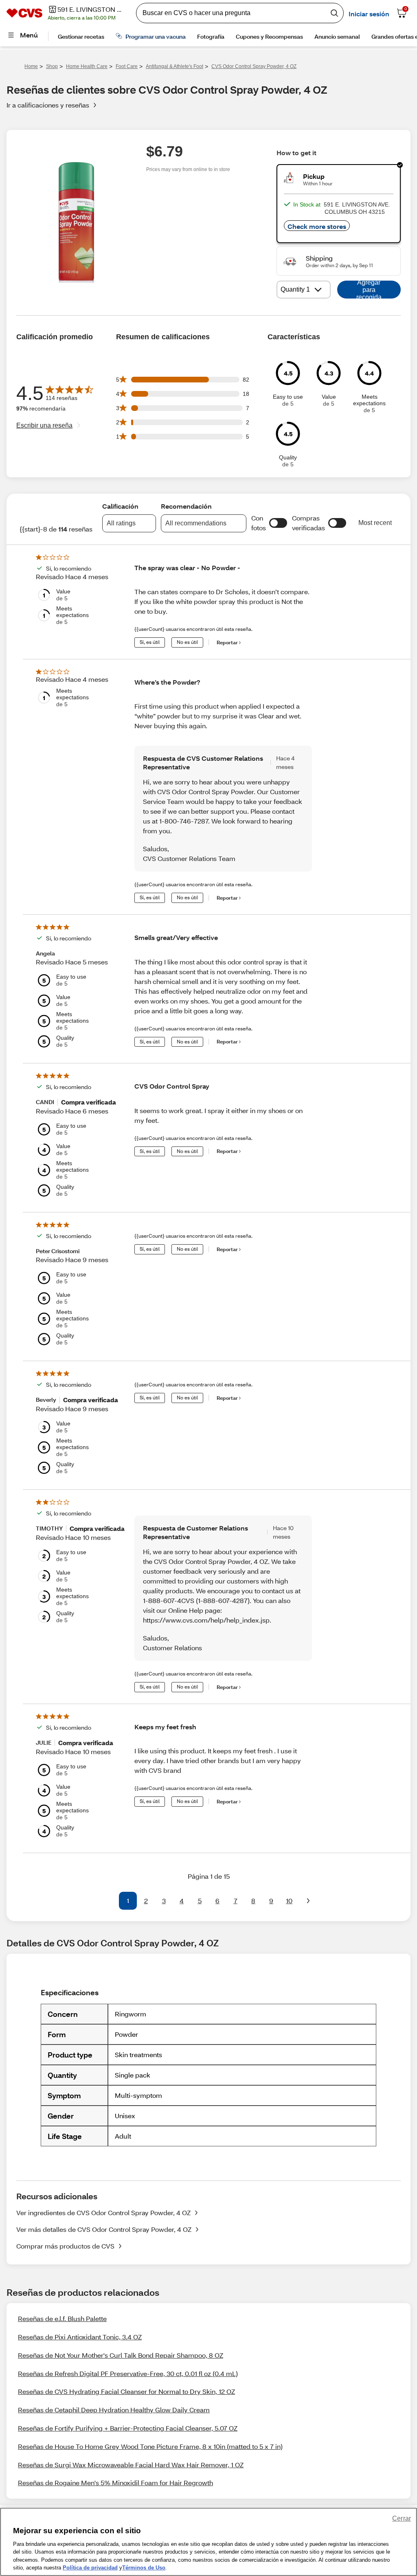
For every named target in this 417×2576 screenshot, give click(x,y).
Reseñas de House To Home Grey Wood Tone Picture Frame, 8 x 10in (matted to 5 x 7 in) (150, 2446)
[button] (278, 523)
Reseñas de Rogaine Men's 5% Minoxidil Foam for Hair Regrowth (115, 2483)
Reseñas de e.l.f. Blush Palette (62, 2318)
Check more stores (317, 226)
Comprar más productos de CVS (65, 2246)
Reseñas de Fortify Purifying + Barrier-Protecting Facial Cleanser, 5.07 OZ (128, 2428)
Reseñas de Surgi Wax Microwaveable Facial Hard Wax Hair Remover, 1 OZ (131, 2465)
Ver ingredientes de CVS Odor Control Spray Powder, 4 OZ (103, 2213)
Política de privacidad (90, 2568)
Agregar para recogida (369, 290)
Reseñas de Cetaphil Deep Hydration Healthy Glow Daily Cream (114, 2410)
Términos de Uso (144, 2568)
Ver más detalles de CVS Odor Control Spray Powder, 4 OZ (104, 2229)
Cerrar (402, 2518)
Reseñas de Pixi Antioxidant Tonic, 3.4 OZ (80, 2337)
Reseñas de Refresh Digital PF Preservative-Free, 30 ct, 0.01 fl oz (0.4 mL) (128, 2373)
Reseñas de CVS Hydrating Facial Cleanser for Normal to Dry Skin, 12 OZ (126, 2391)
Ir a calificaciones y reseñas (48, 105)
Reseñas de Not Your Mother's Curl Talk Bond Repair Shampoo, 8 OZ (121, 2355)
